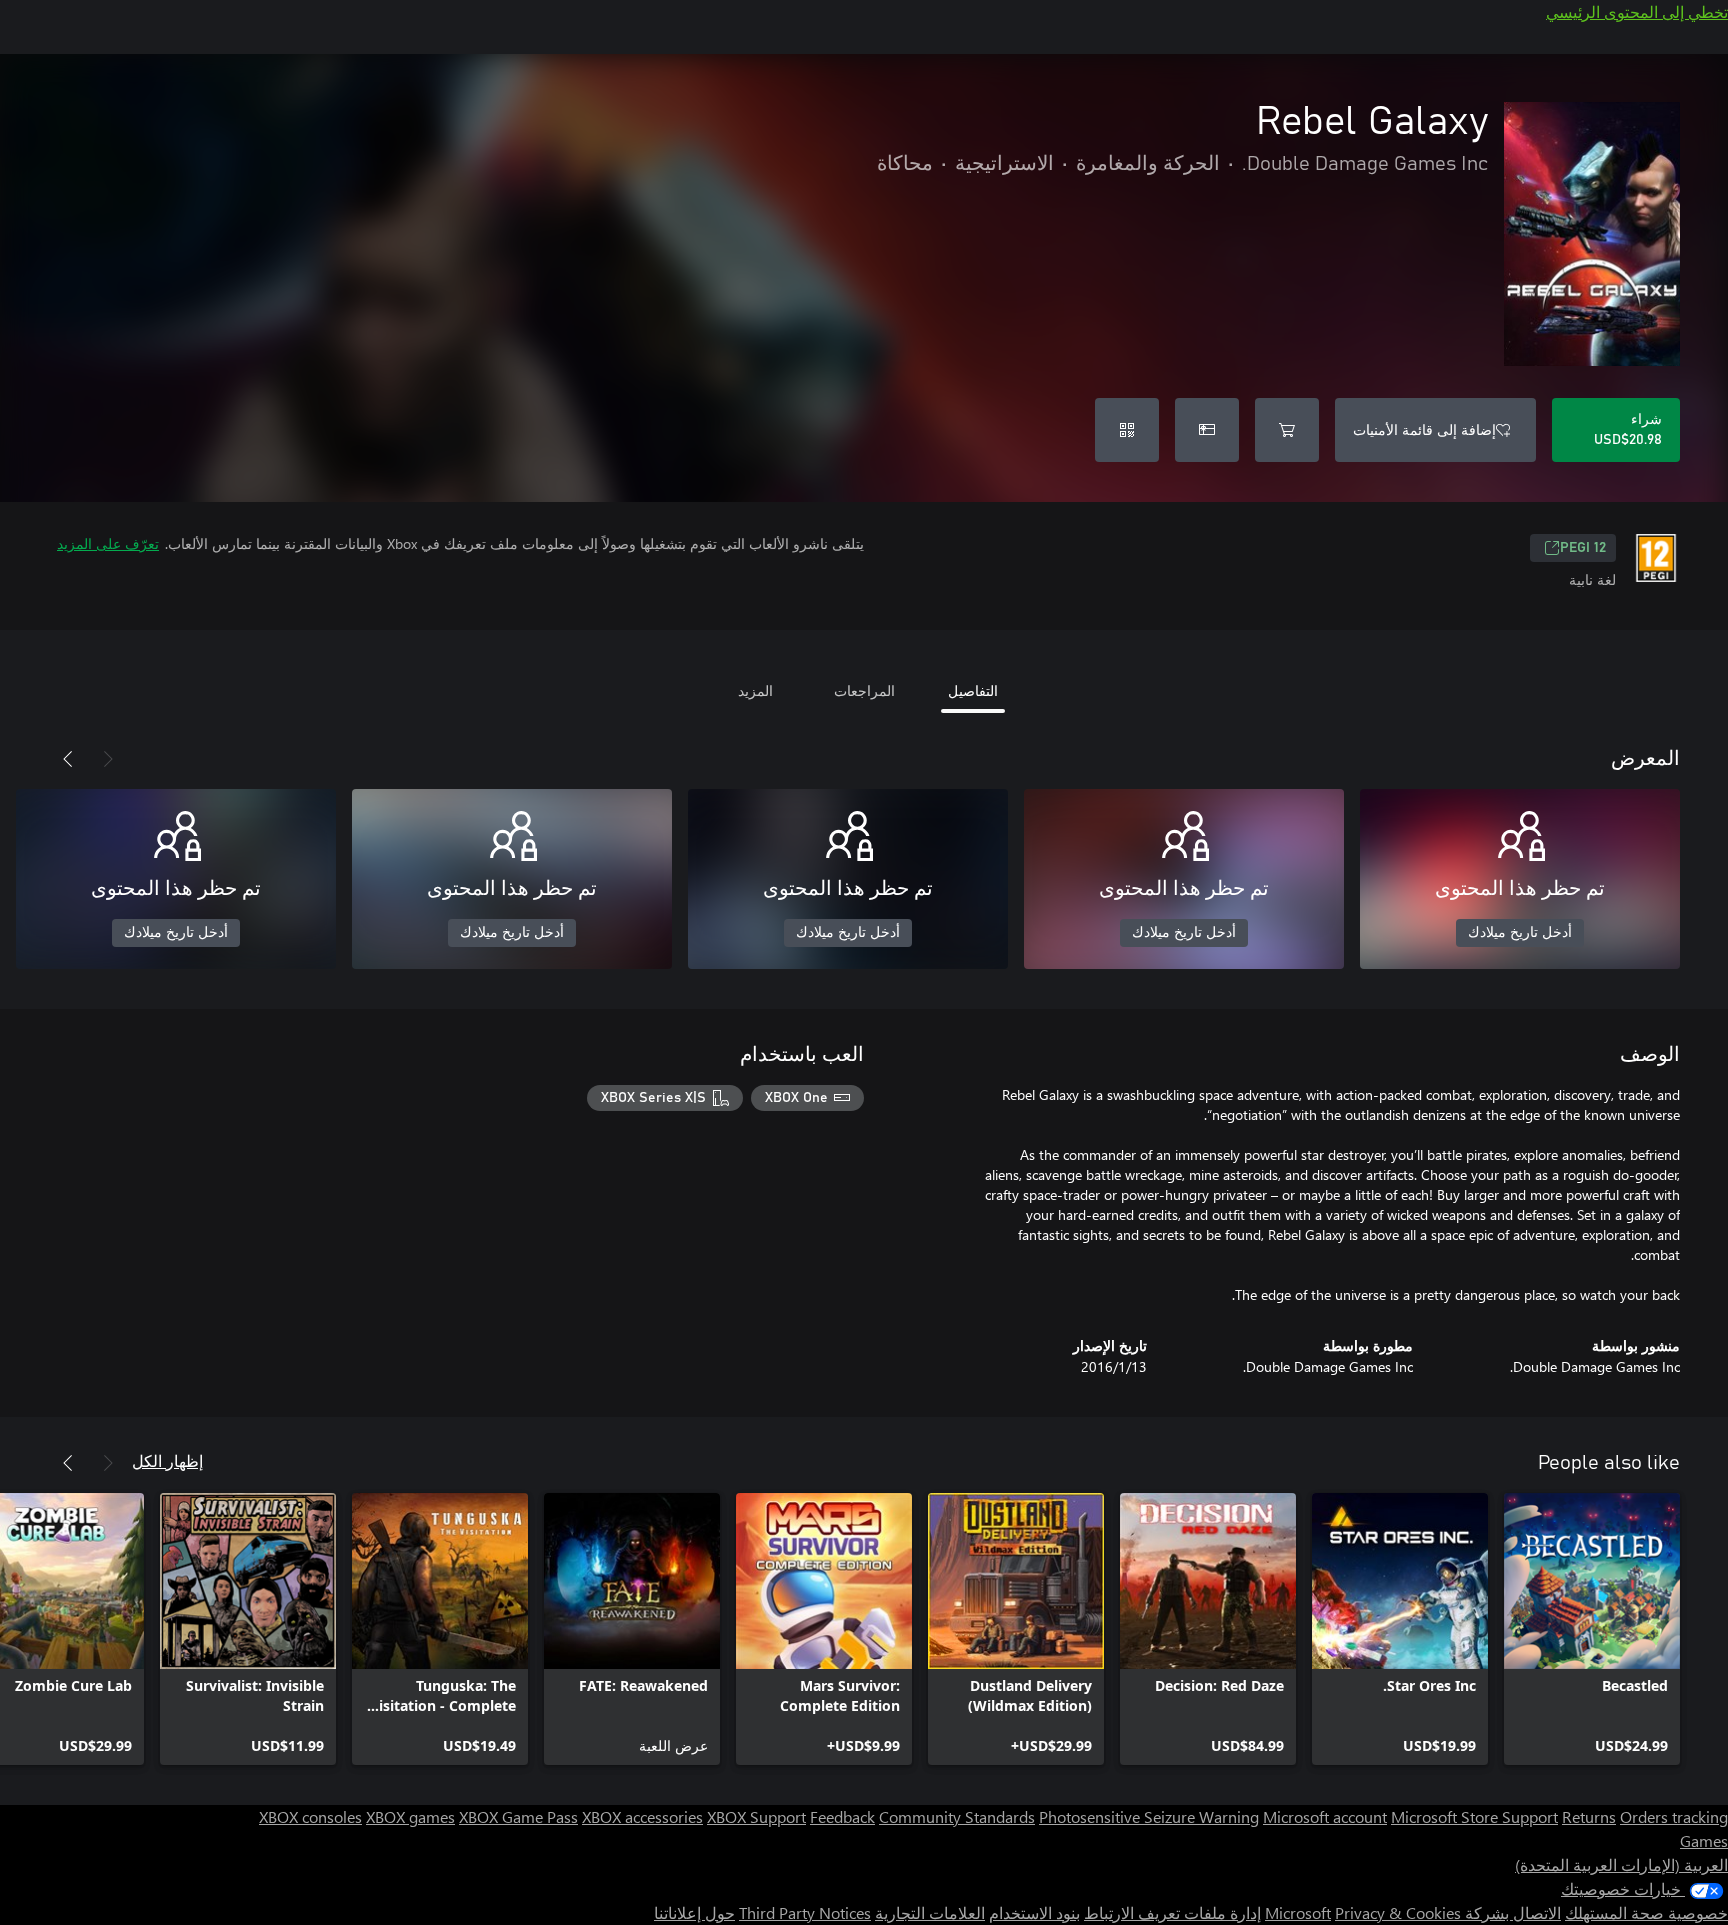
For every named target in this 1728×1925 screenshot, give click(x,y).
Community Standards (957, 1816)
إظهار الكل (167, 1460)
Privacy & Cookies (1398, 1912)
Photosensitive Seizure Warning (1149, 1816)
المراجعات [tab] (864, 690)
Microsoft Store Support (1474, 1816)
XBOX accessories (642, 1816)
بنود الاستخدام (1034, 1912)
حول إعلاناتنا (694, 1912)
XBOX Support (756, 1816)
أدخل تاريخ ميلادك (1520, 933)
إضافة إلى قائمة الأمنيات (1424, 429)
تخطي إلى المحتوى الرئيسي (1637, 11)
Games (1704, 1840)
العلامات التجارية (930, 1912)
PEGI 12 (1583, 548)
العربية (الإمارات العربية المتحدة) (1621, 1864)
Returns (1589, 1816)
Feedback (842, 1816)
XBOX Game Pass (518, 1816)
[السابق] (108, 759)
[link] (1592, 1629)
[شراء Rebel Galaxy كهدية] (1207, 430)
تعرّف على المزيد (108, 543)
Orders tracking (1674, 1816)
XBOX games (410, 1816)
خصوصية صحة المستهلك (1646, 1912)
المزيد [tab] (755, 690)
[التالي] (68, 759)
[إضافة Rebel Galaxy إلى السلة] (1287, 430)
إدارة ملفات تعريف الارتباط (1172, 1912)
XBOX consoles (310, 1816)
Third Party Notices (805, 1912)
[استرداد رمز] (1127, 430)
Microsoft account (1325, 1816)
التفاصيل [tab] (973, 690)
